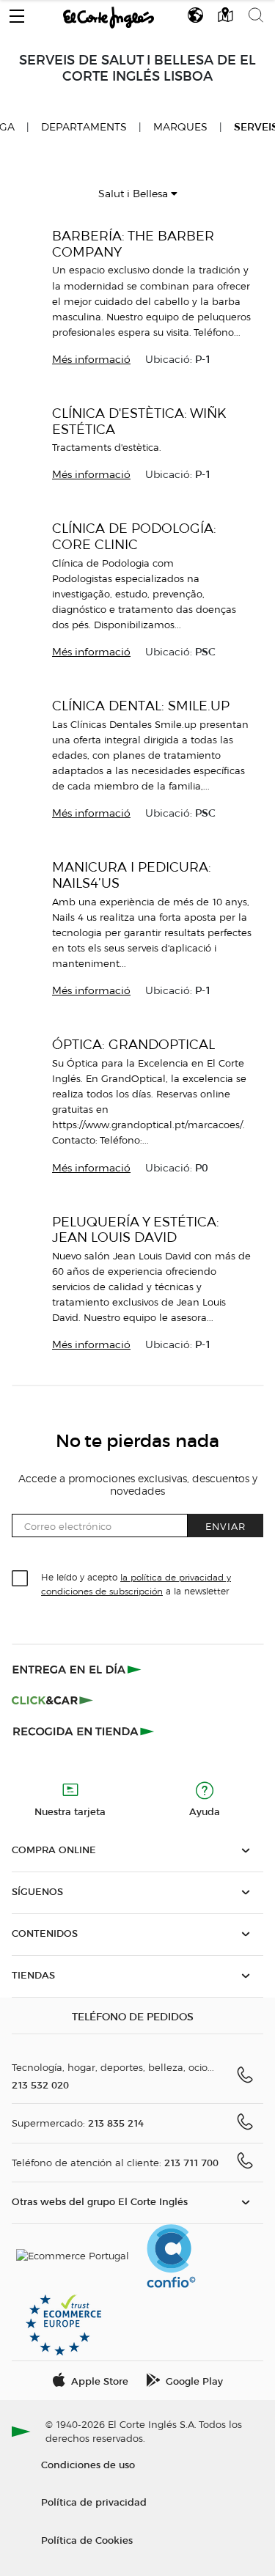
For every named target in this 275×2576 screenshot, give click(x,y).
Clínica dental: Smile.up (141, 706)
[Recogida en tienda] (84, 1731)
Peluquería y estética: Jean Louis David (136, 1230)
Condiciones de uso (88, 2464)
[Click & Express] (78, 1669)
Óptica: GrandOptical (133, 1044)
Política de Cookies (87, 2540)
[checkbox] (21, 1579)
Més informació (91, 360)
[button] (17, 12)
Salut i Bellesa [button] (135, 194)
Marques (180, 127)
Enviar (225, 1526)
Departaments (84, 127)
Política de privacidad (94, 2502)
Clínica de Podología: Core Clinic (134, 536)
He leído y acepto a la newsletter (136, 1583)
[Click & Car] (52, 1700)
